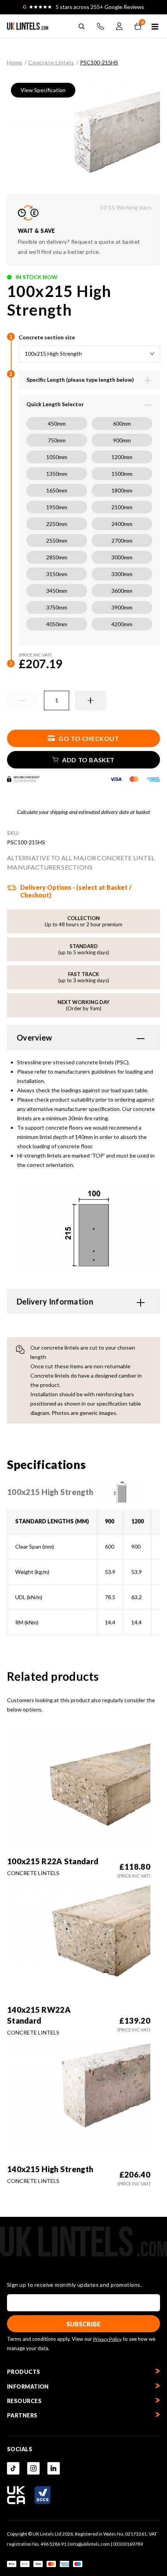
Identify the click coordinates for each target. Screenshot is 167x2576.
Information (28, 2387)
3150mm (57, 574)
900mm (122, 440)
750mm (57, 440)
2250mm (57, 524)
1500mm (122, 474)
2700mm (122, 541)
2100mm (122, 507)
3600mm (122, 591)
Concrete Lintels (51, 62)
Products (24, 2372)
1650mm (57, 490)
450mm (57, 424)
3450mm (57, 591)
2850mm (57, 557)
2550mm (57, 541)
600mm (122, 424)
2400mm (122, 524)
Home (15, 62)
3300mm (122, 574)
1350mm (57, 474)
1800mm (122, 490)
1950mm (57, 507)
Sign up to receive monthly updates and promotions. (74, 2285)
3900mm (122, 607)
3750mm (57, 607)
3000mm (122, 557)
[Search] (82, 26)
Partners (22, 2415)
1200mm (122, 457)
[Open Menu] (155, 27)
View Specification (43, 90)
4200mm (122, 624)
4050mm (57, 624)
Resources (24, 2401)
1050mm (57, 457)
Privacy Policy (107, 2339)
